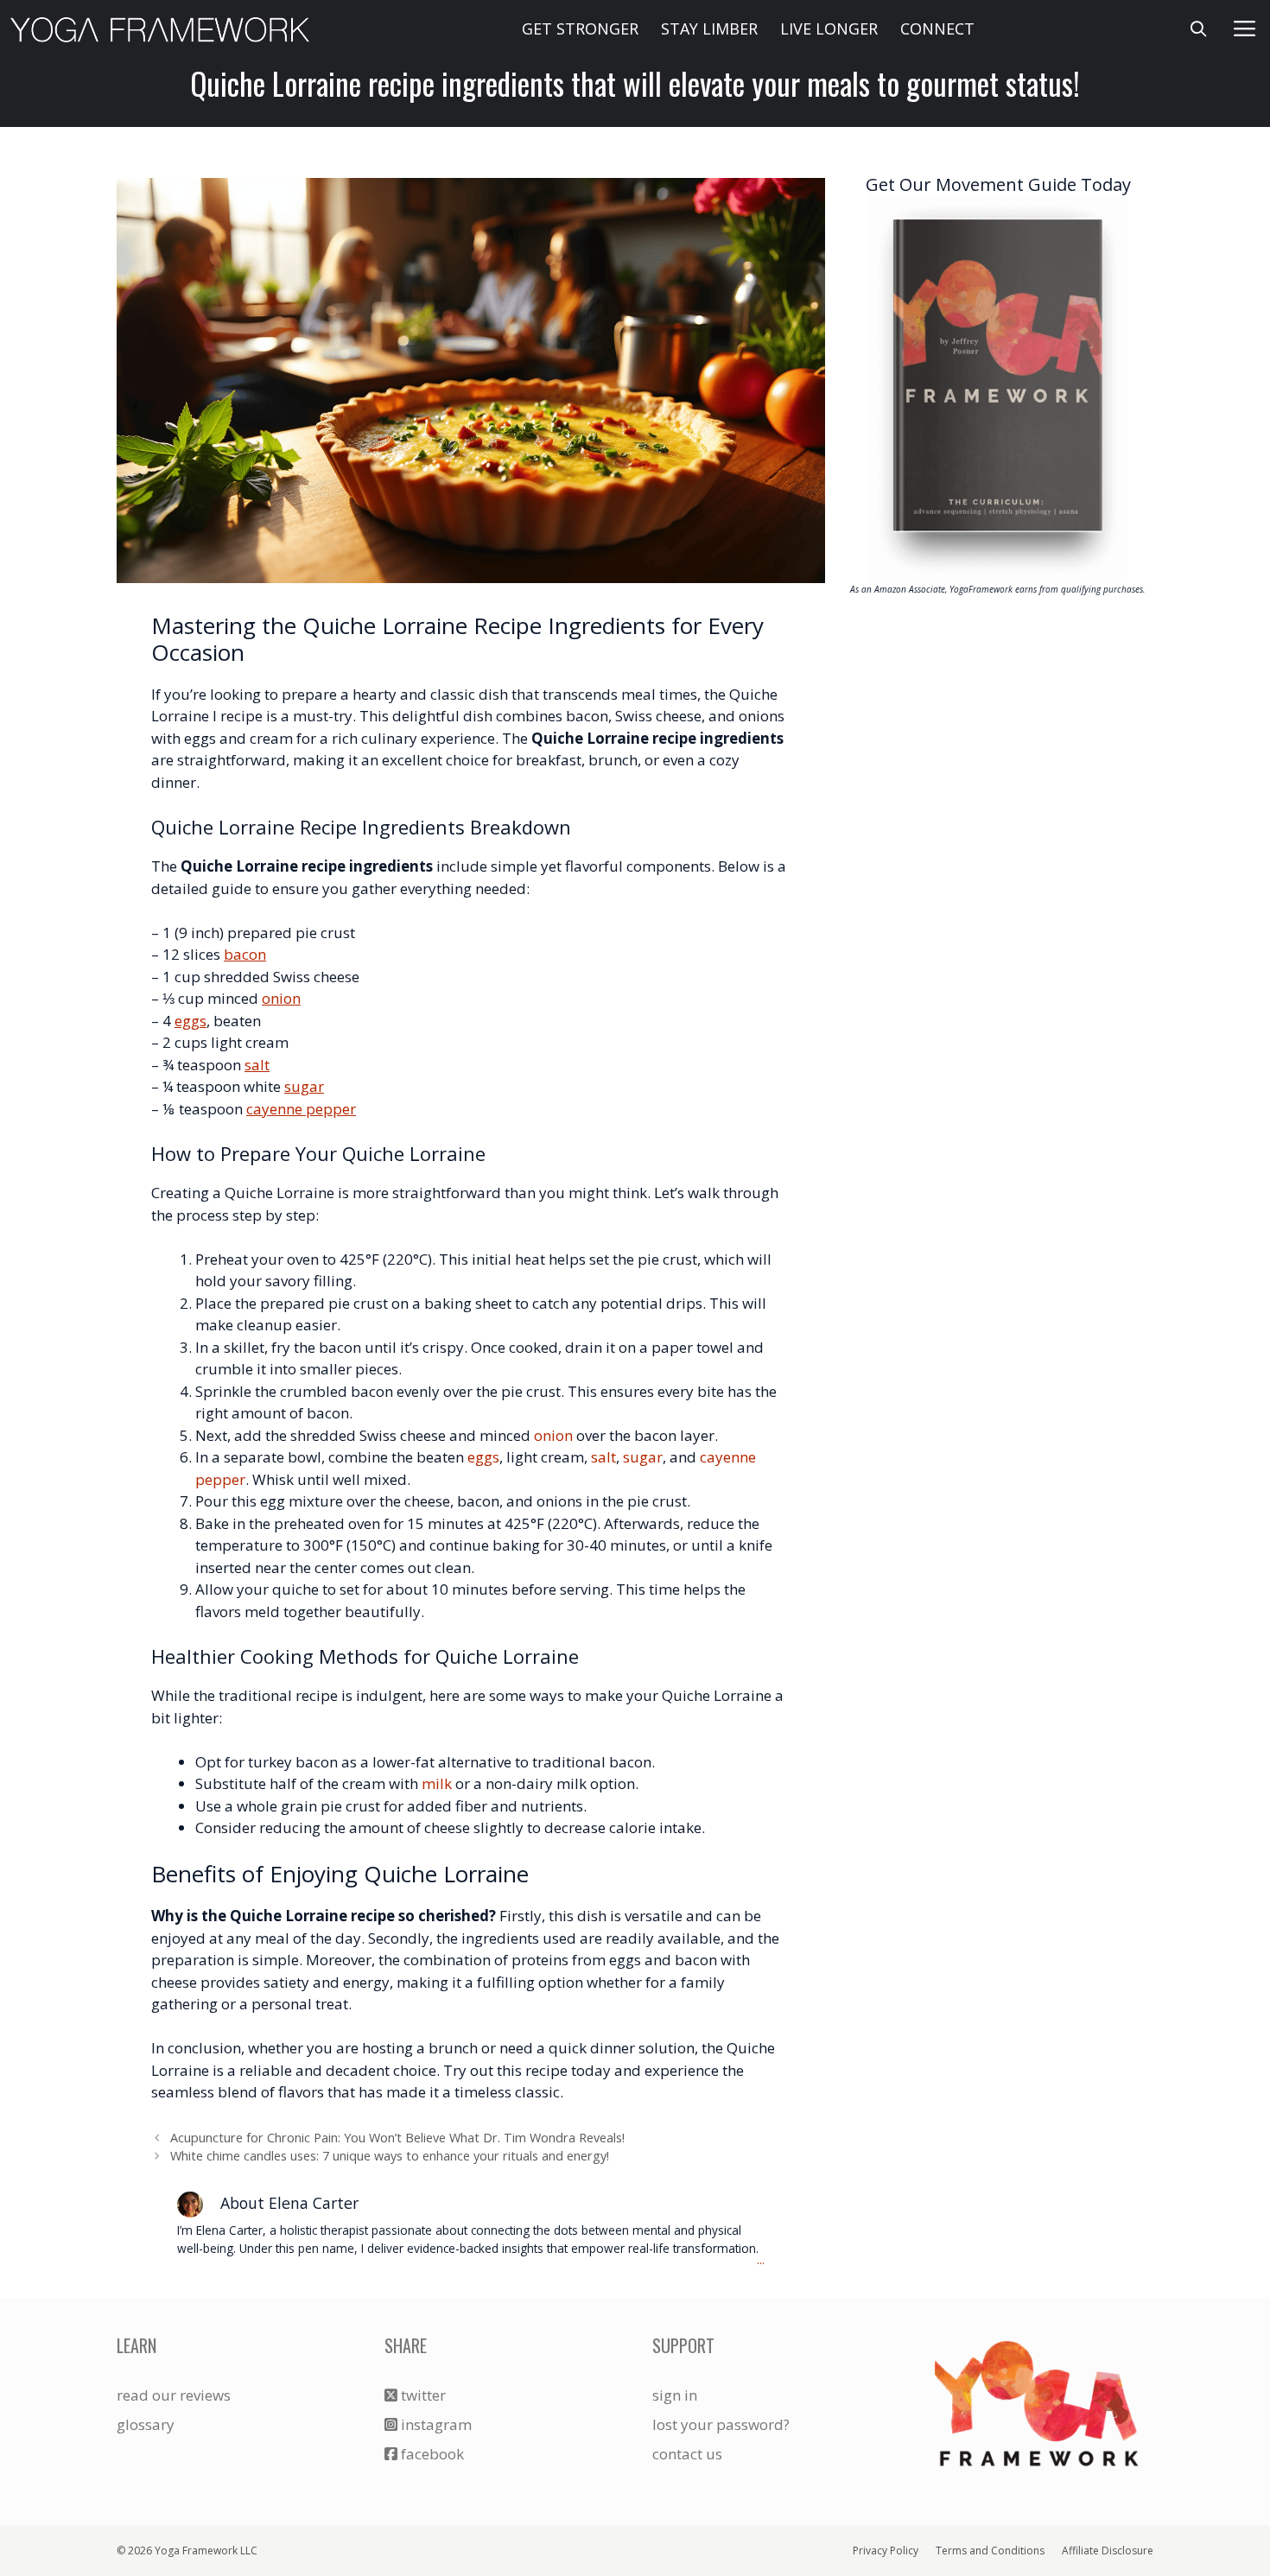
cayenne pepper (301, 1109)
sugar (304, 1086)
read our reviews (174, 2395)
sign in (675, 2395)
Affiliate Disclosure (1108, 2551)
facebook (431, 2454)
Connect (937, 29)
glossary (146, 2424)
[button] (1245, 29)
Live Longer (829, 29)
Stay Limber (709, 29)
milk (437, 1783)
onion (281, 998)
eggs (190, 1021)
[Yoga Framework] (160, 29)
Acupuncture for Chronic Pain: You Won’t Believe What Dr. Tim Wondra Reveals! (397, 2138)
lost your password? (721, 2424)
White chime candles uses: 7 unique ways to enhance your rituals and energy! (390, 2156)
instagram (435, 2424)
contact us (687, 2454)
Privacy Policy (886, 2551)
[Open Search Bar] (1199, 29)
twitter (422, 2395)
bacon (245, 954)
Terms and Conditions (990, 2551)
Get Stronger (580, 29)
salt (257, 1065)
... (761, 2260)
